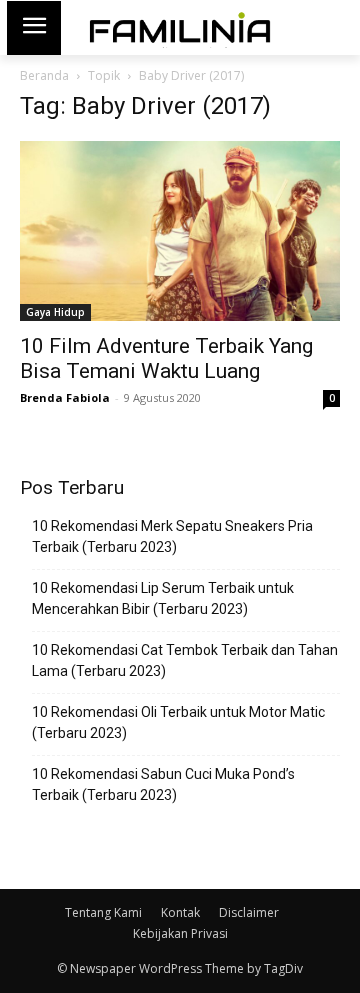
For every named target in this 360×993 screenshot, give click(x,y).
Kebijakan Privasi (180, 933)
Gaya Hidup (55, 312)
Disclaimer (249, 912)
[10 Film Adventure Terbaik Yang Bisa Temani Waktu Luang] (180, 231)
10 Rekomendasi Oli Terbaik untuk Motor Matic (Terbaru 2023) (178, 722)
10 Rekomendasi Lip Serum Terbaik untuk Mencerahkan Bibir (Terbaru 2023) (163, 598)
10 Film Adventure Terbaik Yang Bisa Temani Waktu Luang (166, 358)
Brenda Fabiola (65, 397)
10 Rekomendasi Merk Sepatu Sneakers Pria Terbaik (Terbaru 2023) (172, 536)
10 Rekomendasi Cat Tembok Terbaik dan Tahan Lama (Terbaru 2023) (185, 660)
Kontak (180, 912)
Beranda (44, 75)
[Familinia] (180, 27)
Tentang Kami (103, 912)
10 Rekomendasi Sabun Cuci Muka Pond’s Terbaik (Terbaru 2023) (163, 784)
